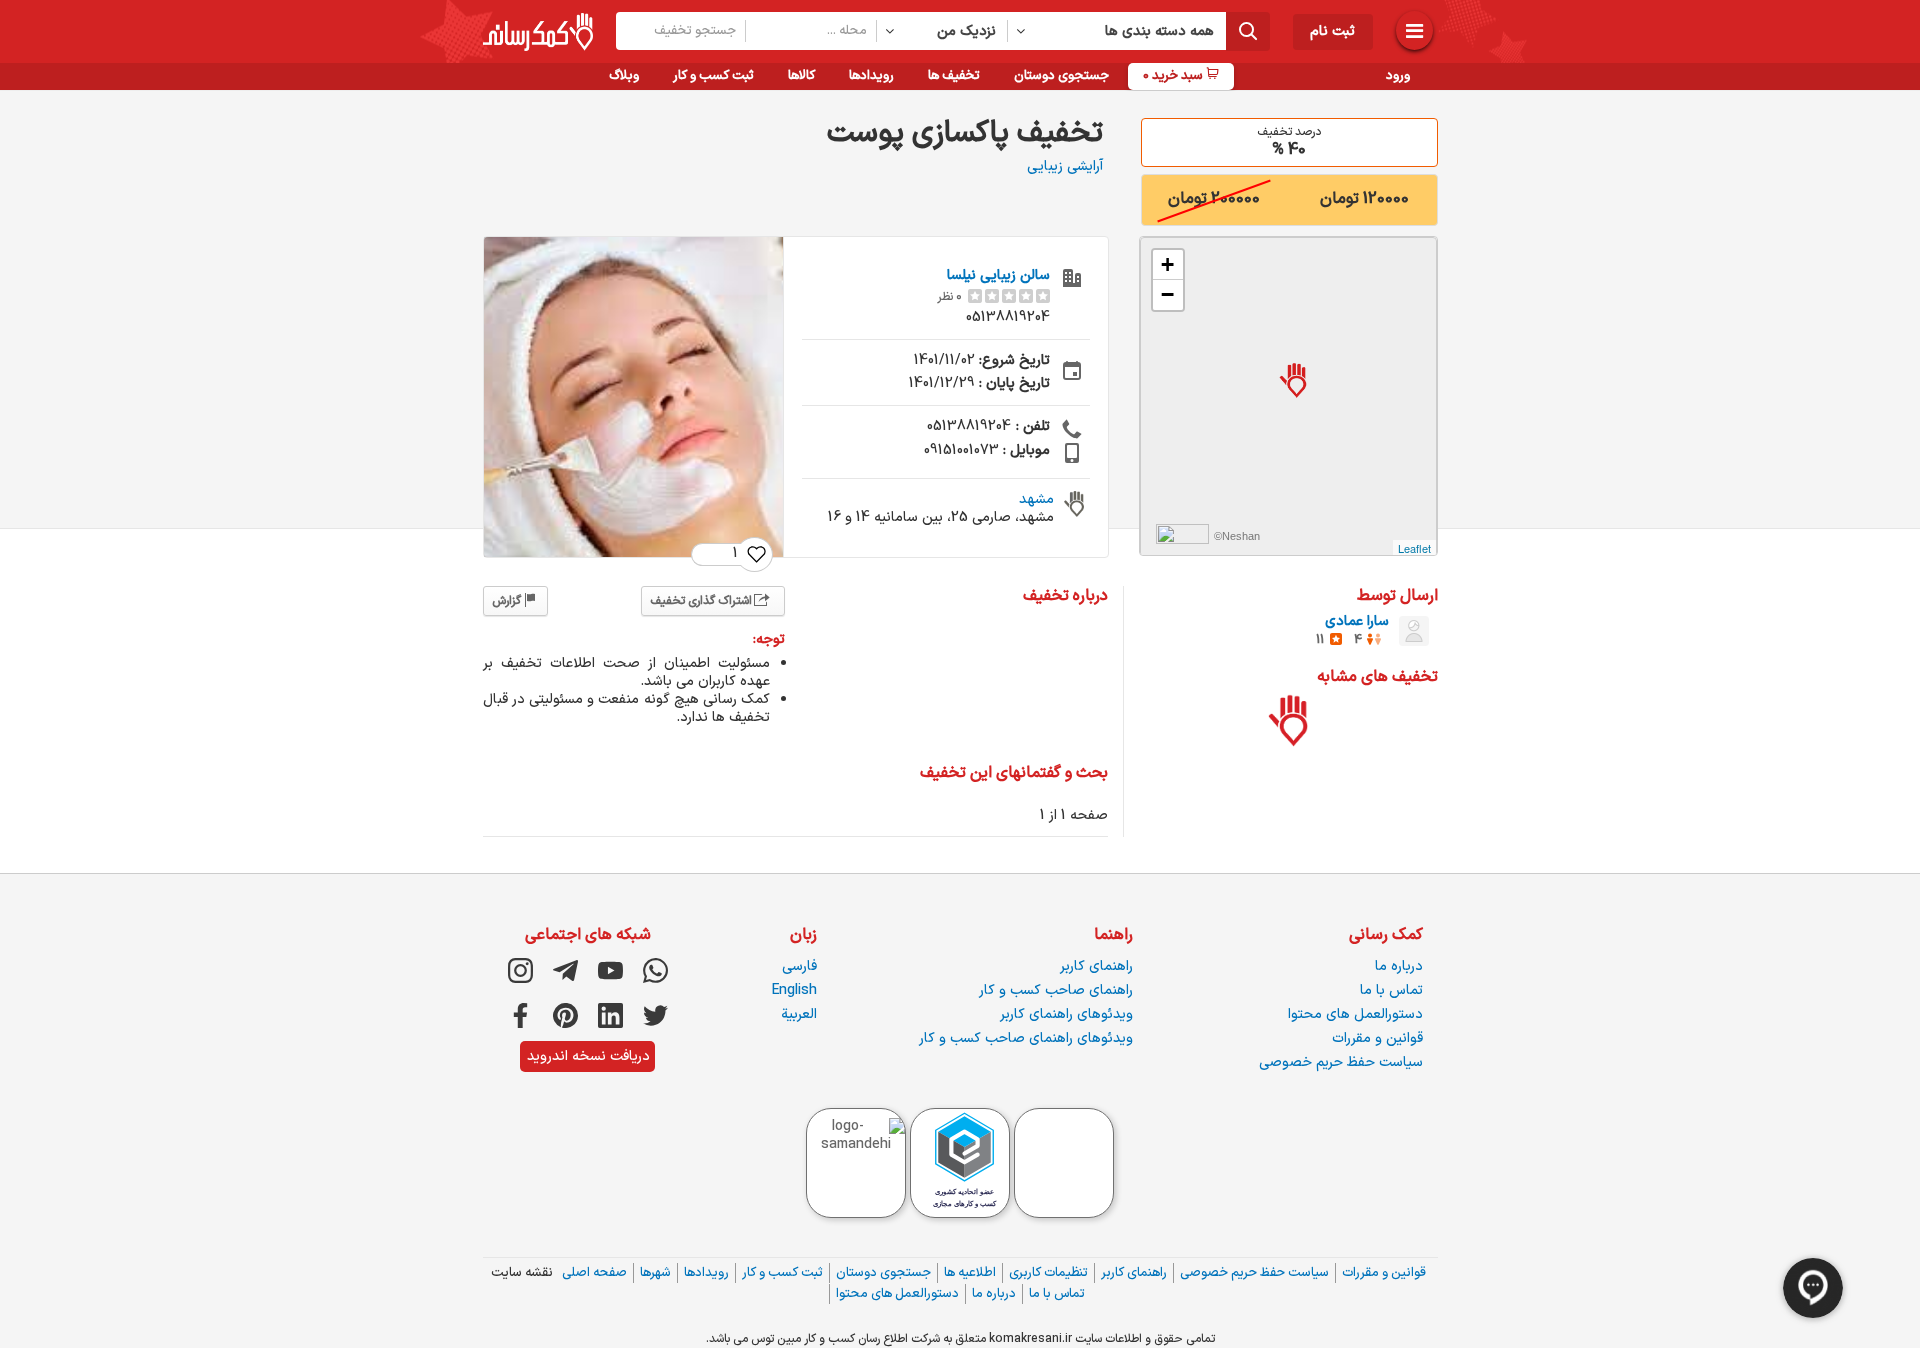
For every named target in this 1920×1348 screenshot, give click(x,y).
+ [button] (1167, 264)
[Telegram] (565, 970)
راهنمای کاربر (1096, 966)
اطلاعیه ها (970, 1273)
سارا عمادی (1357, 621)
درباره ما (1399, 966)
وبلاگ (624, 76)
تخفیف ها (954, 76)
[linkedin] (610, 1015)
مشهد (1036, 499)
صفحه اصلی (594, 1273)
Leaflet (1414, 548)
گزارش (506, 601)
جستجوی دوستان (1061, 76)
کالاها (801, 76)
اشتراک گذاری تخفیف (701, 601)
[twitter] (655, 1015)
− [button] (1167, 294)
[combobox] (942, 31)
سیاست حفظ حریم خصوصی (1341, 1062)
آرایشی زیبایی (1065, 166)
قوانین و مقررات (1377, 1038)
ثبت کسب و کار (713, 76)
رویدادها (871, 76)
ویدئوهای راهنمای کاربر (1066, 1014)
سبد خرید (1174, 76)
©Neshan (1237, 536)
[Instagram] (520, 970)
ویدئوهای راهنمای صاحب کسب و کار (1026, 1038)
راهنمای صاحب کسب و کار (1056, 990)
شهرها (655, 1273)
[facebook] (520, 1015)
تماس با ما (1391, 990)
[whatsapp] (655, 970)
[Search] (1248, 31)
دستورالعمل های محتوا (1355, 1014)
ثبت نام (1332, 31)
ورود (1398, 76)
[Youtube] (610, 970)
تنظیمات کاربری (1048, 1273)
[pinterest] (565, 1015)
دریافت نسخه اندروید (588, 1056)
